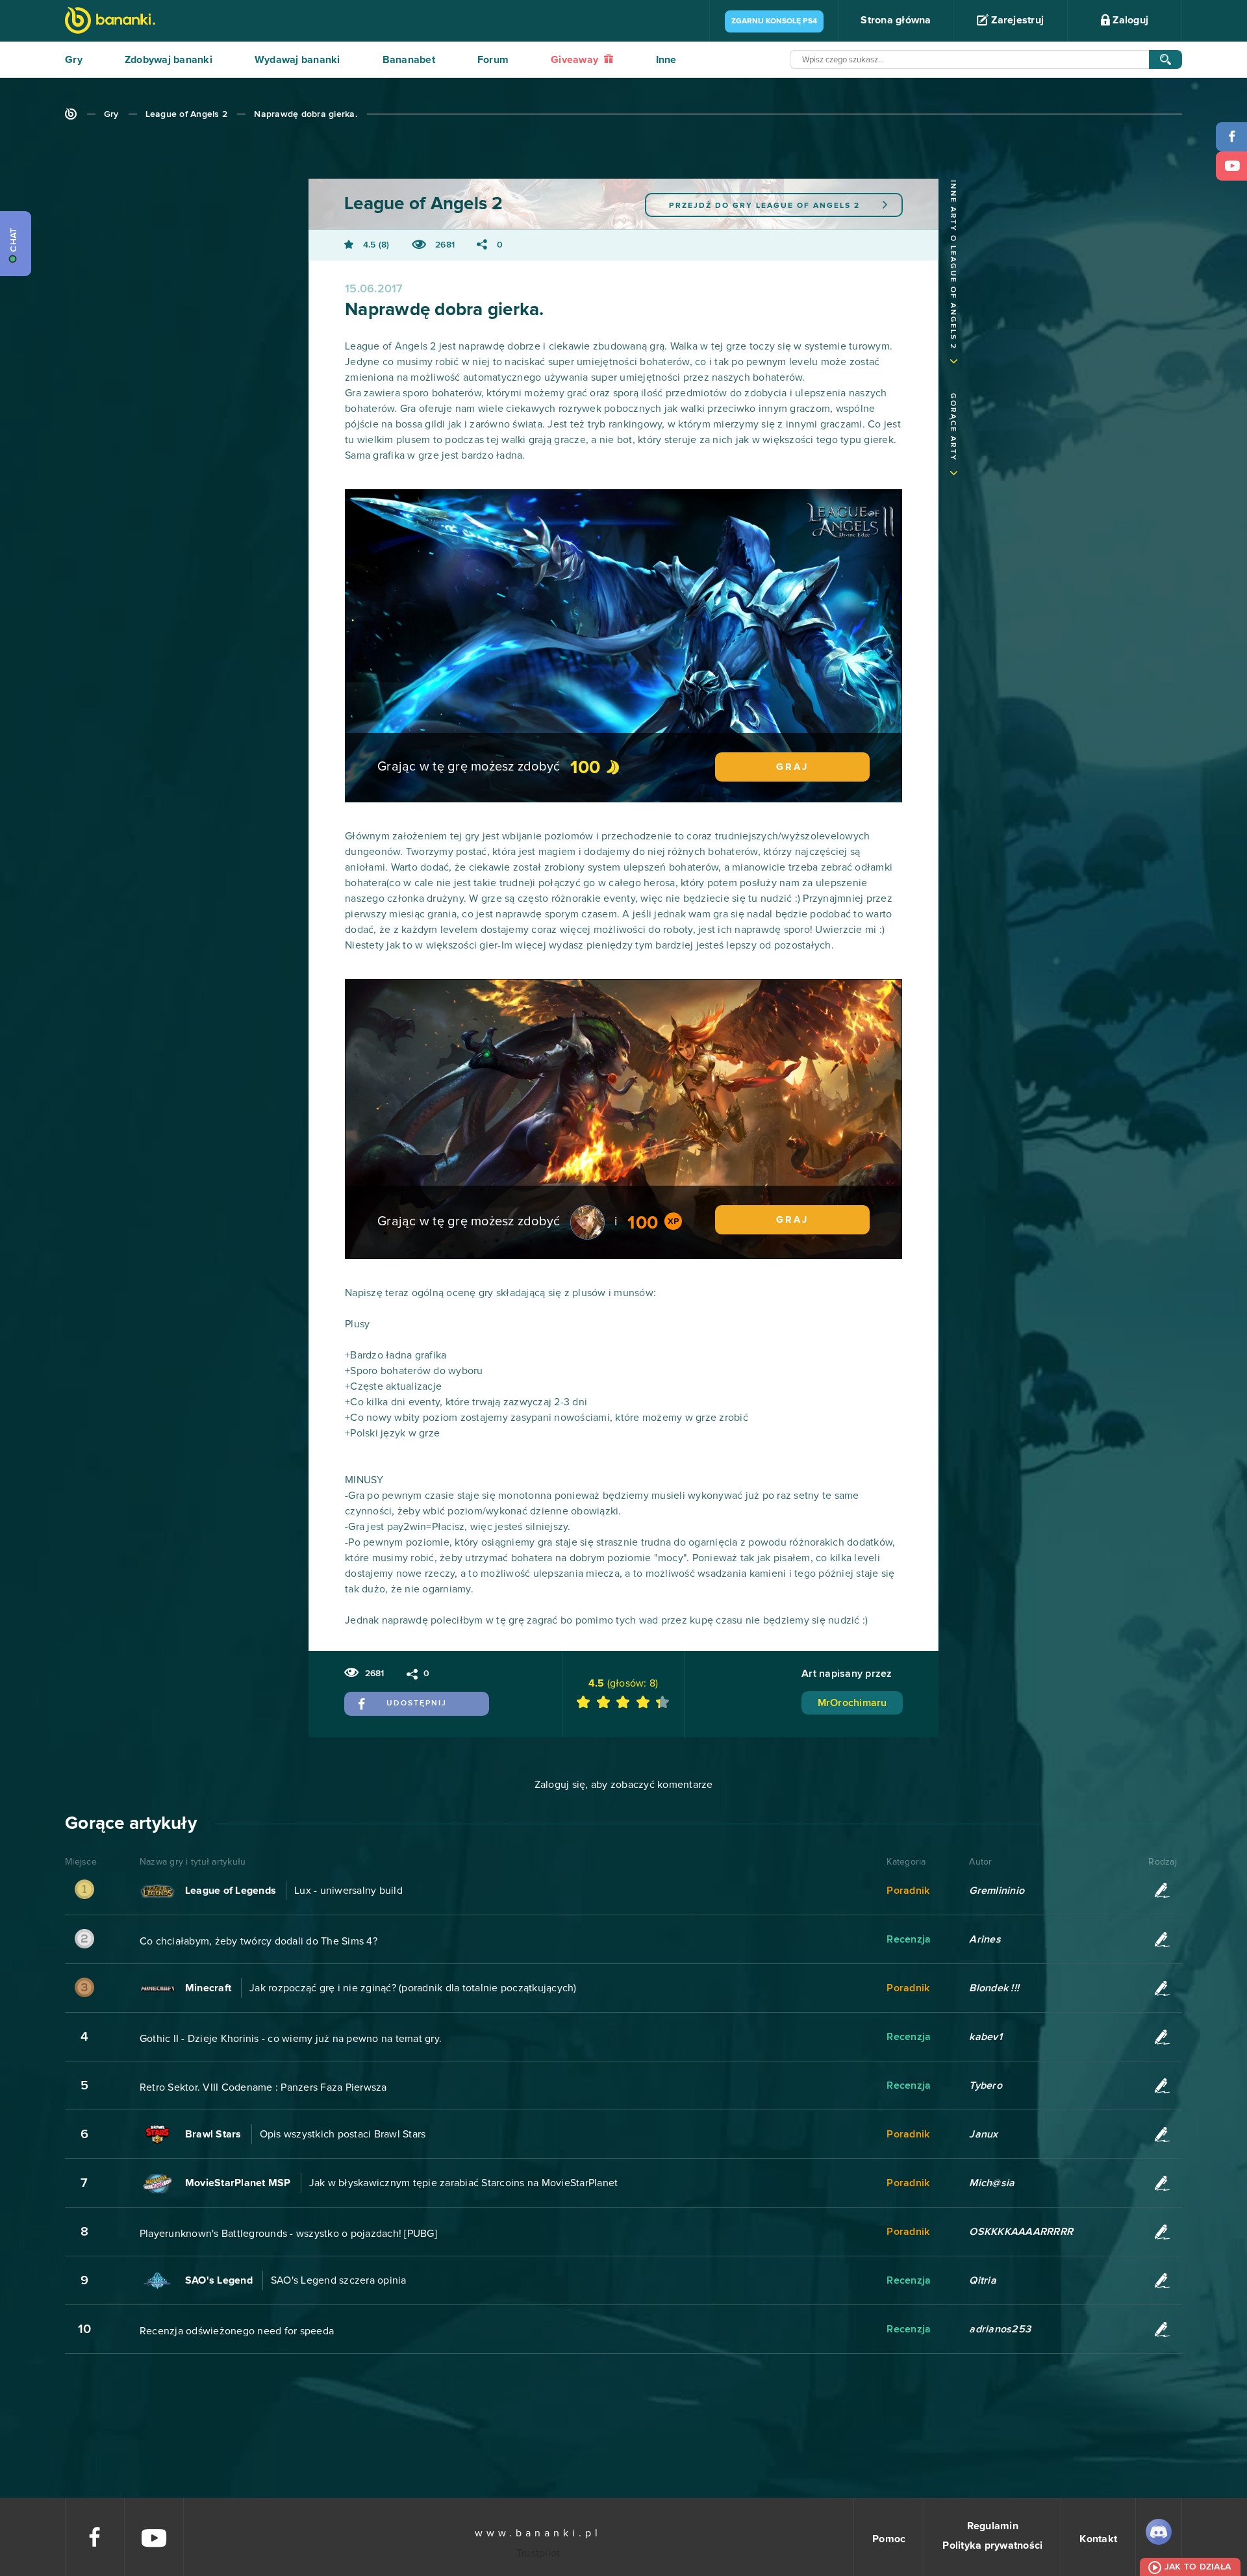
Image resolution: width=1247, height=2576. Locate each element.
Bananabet (409, 60)
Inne (666, 60)
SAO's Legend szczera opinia (339, 2280)
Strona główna (896, 20)
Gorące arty (953, 427)
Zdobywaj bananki (169, 60)
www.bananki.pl (538, 2533)
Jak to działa (1198, 2567)
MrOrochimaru (852, 1703)
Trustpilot (538, 2553)
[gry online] (110, 22)
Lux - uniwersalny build (348, 1891)
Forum (493, 60)
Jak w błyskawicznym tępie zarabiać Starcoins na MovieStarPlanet (464, 2183)
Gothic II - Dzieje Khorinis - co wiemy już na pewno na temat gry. (291, 2039)
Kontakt (1098, 2539)
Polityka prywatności (992, 2545)
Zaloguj (1129, 20)
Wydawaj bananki (297, 60)
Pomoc (889, 2539)
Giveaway (576, 60)
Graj (792, 767)
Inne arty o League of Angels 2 (953, 265)
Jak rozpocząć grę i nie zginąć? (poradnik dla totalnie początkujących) (413, 1988)
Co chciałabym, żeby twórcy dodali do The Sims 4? (258, 1941)
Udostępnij (417, 1703)
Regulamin (993, 2526)
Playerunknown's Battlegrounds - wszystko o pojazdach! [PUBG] (288, 2234)
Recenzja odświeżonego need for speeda (237, 2331)
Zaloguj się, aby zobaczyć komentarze (624, 1785)
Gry (74, 60)
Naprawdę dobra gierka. (306, 114)
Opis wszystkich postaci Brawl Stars (343, 2134)
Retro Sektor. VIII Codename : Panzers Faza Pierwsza (263, 2087)
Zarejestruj (1016, 20)
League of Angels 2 (187, 114)
